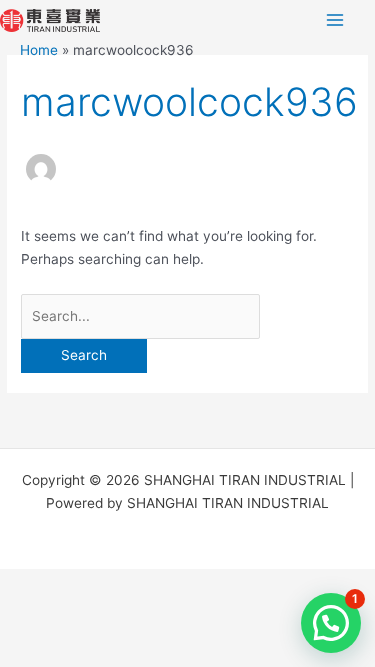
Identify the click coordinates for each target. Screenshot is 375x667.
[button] (331, 623)
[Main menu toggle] (335, 20)
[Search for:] (140, 316)
